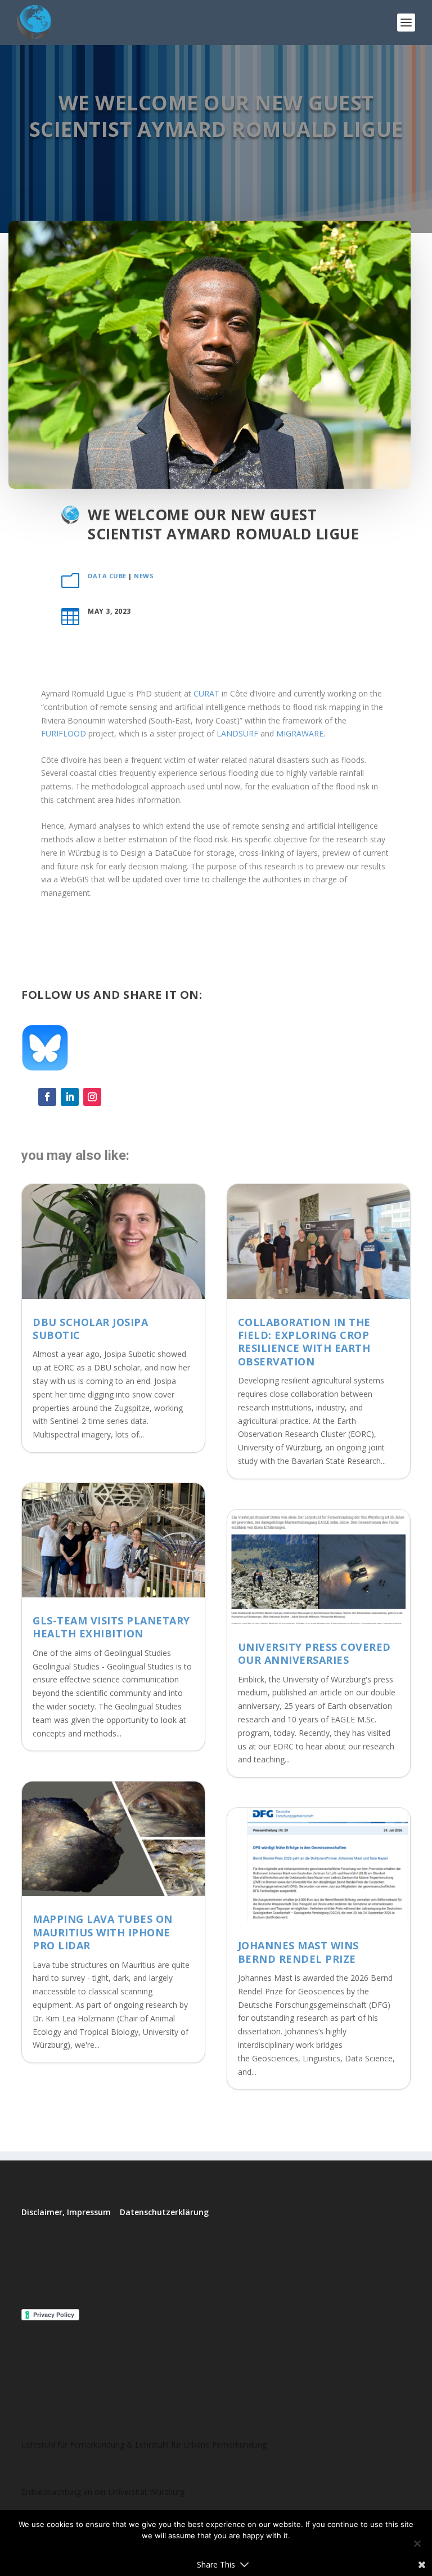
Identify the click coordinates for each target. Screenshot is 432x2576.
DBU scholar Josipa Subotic (90, 1329)
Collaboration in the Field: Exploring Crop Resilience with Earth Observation (304, 1342)
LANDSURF (237, 733)
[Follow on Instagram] (92, 1097)
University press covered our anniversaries (314, 1653)
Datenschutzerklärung (164, 2212)
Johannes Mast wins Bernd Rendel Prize (298, 1952)
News (144, 576)
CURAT (206, 693)
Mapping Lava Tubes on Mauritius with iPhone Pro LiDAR (103, 1932)
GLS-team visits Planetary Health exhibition (111, 1627)
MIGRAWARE (300, 733)
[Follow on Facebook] (47, 1097)
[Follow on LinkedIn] (70, 1097)
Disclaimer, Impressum (66, 2212)
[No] (417, 2543)
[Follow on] (115, 1097)
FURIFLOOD (64, 733)
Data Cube (107, 576)
